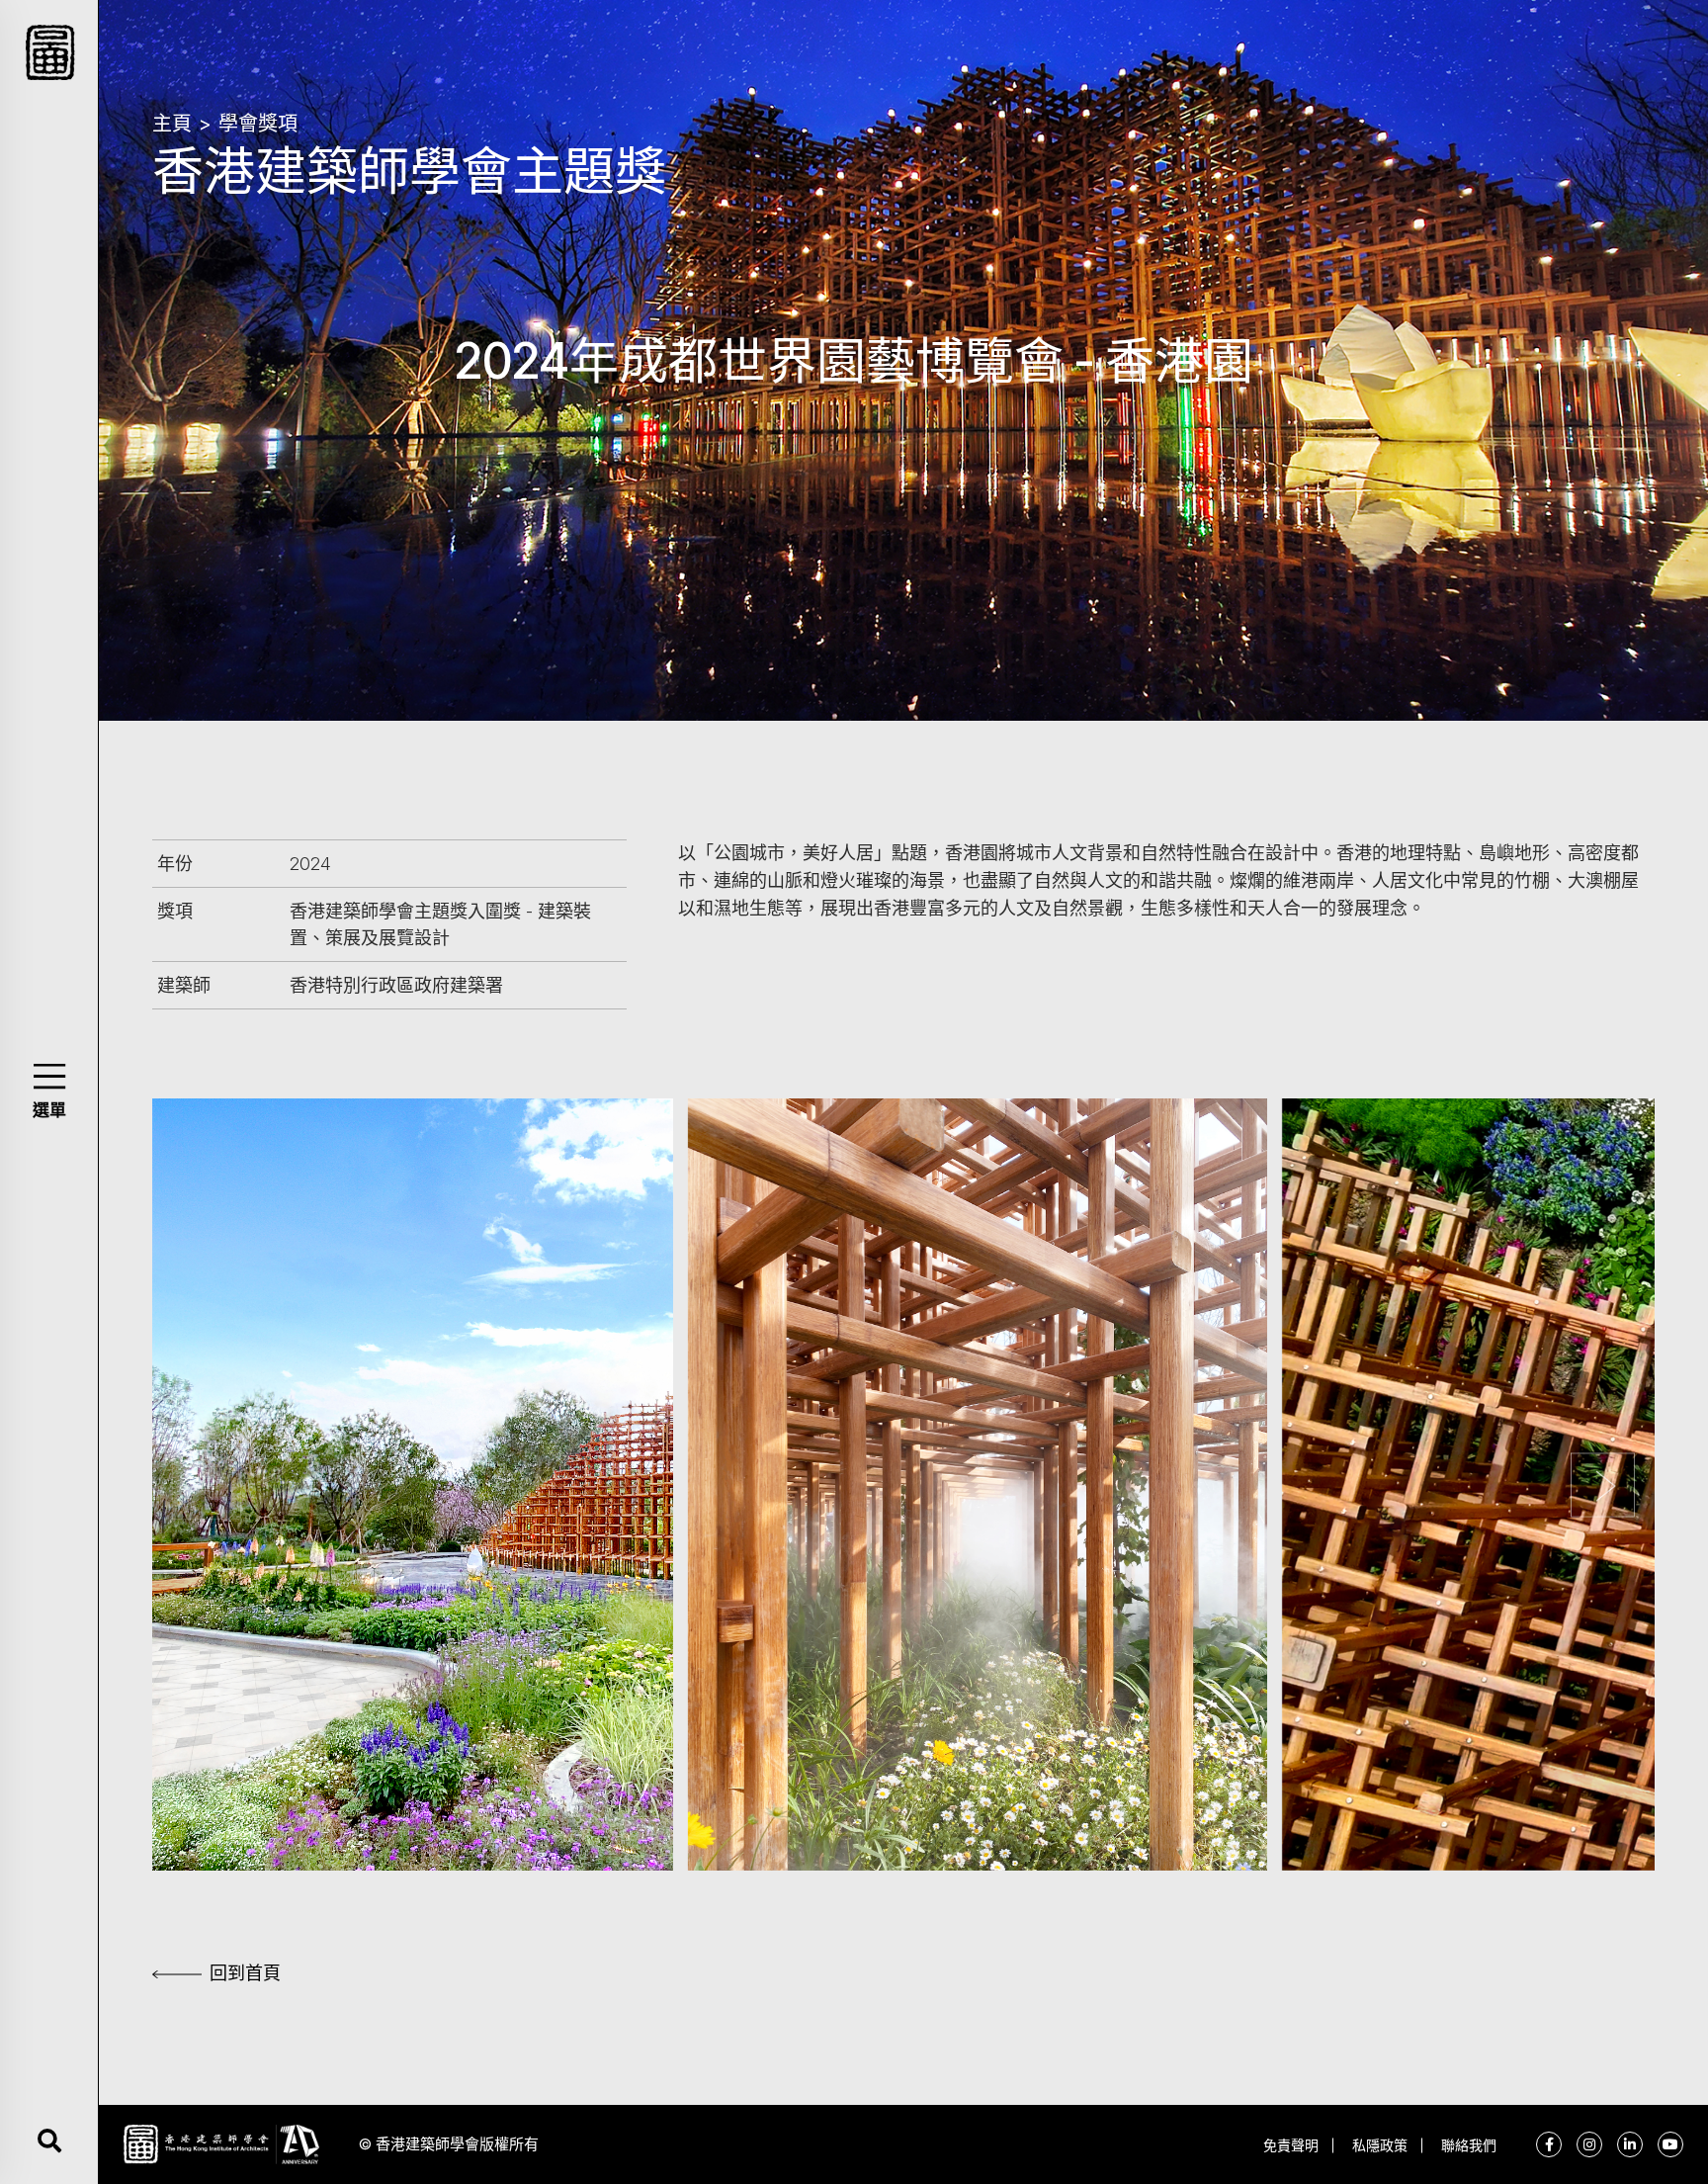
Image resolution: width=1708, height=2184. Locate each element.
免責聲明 (1291, 2145)
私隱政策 (1380, 2145)
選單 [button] (49, 1110)
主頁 (172, 124)
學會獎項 (258, 124)
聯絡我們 (1469, 2145)
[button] (49, 1076)
